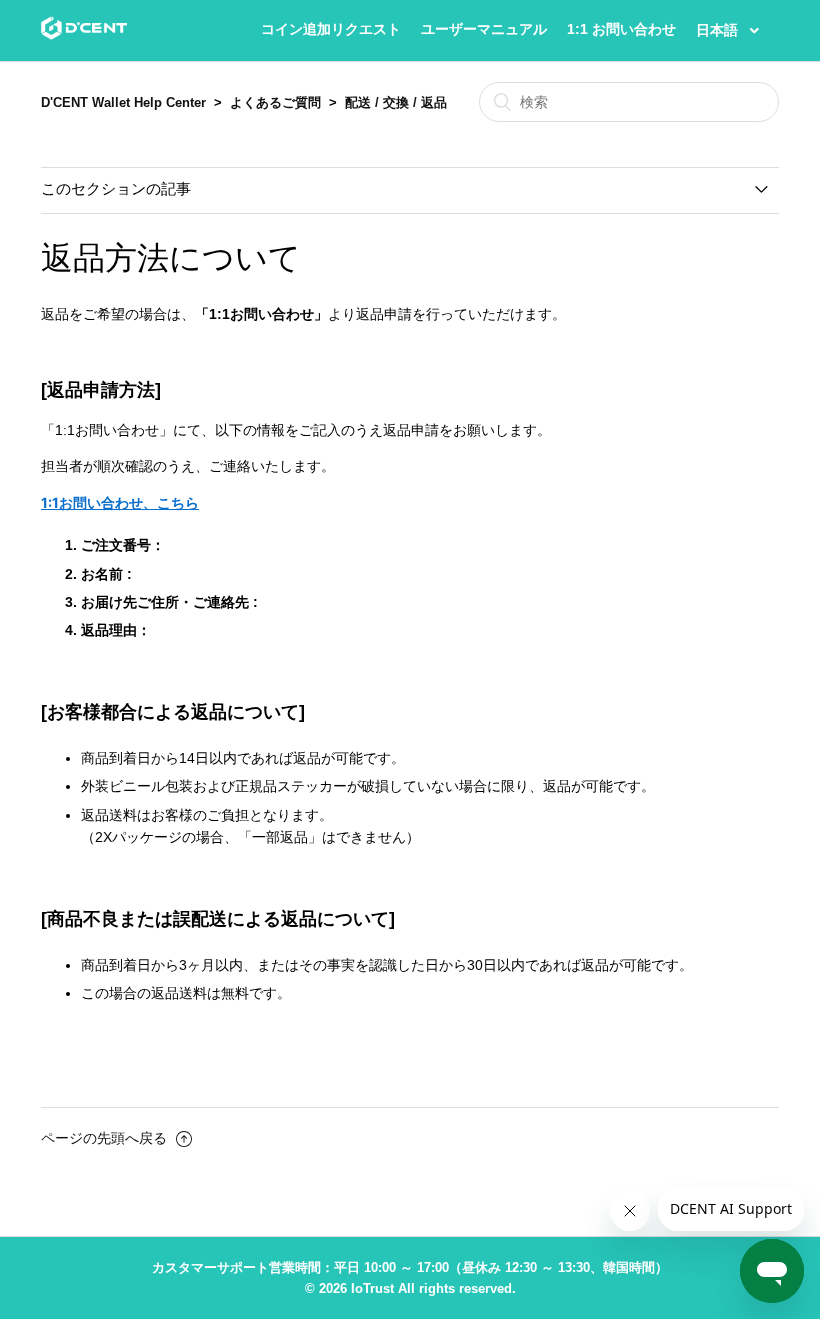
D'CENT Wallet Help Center (123, 102)
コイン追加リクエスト (331, 29)
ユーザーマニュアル (484, 29)
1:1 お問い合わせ (621, 29)
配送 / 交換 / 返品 (396, 102)
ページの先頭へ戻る (106, 1138)
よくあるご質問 (275, 102)
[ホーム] (84, 35)
